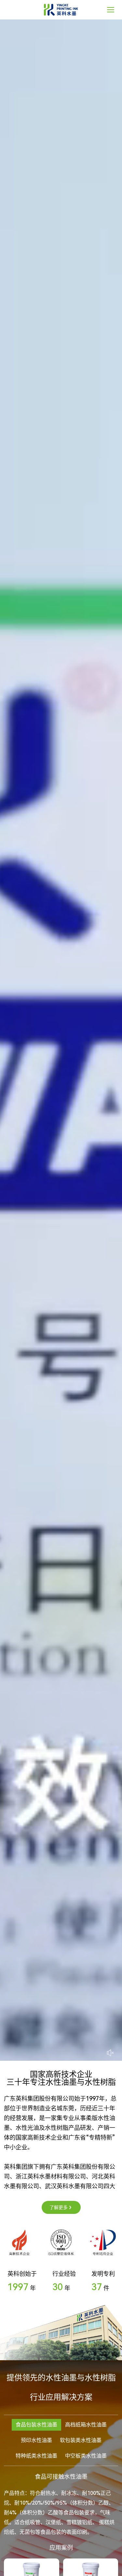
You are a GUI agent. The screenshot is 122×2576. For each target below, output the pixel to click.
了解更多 (59, 2207)
